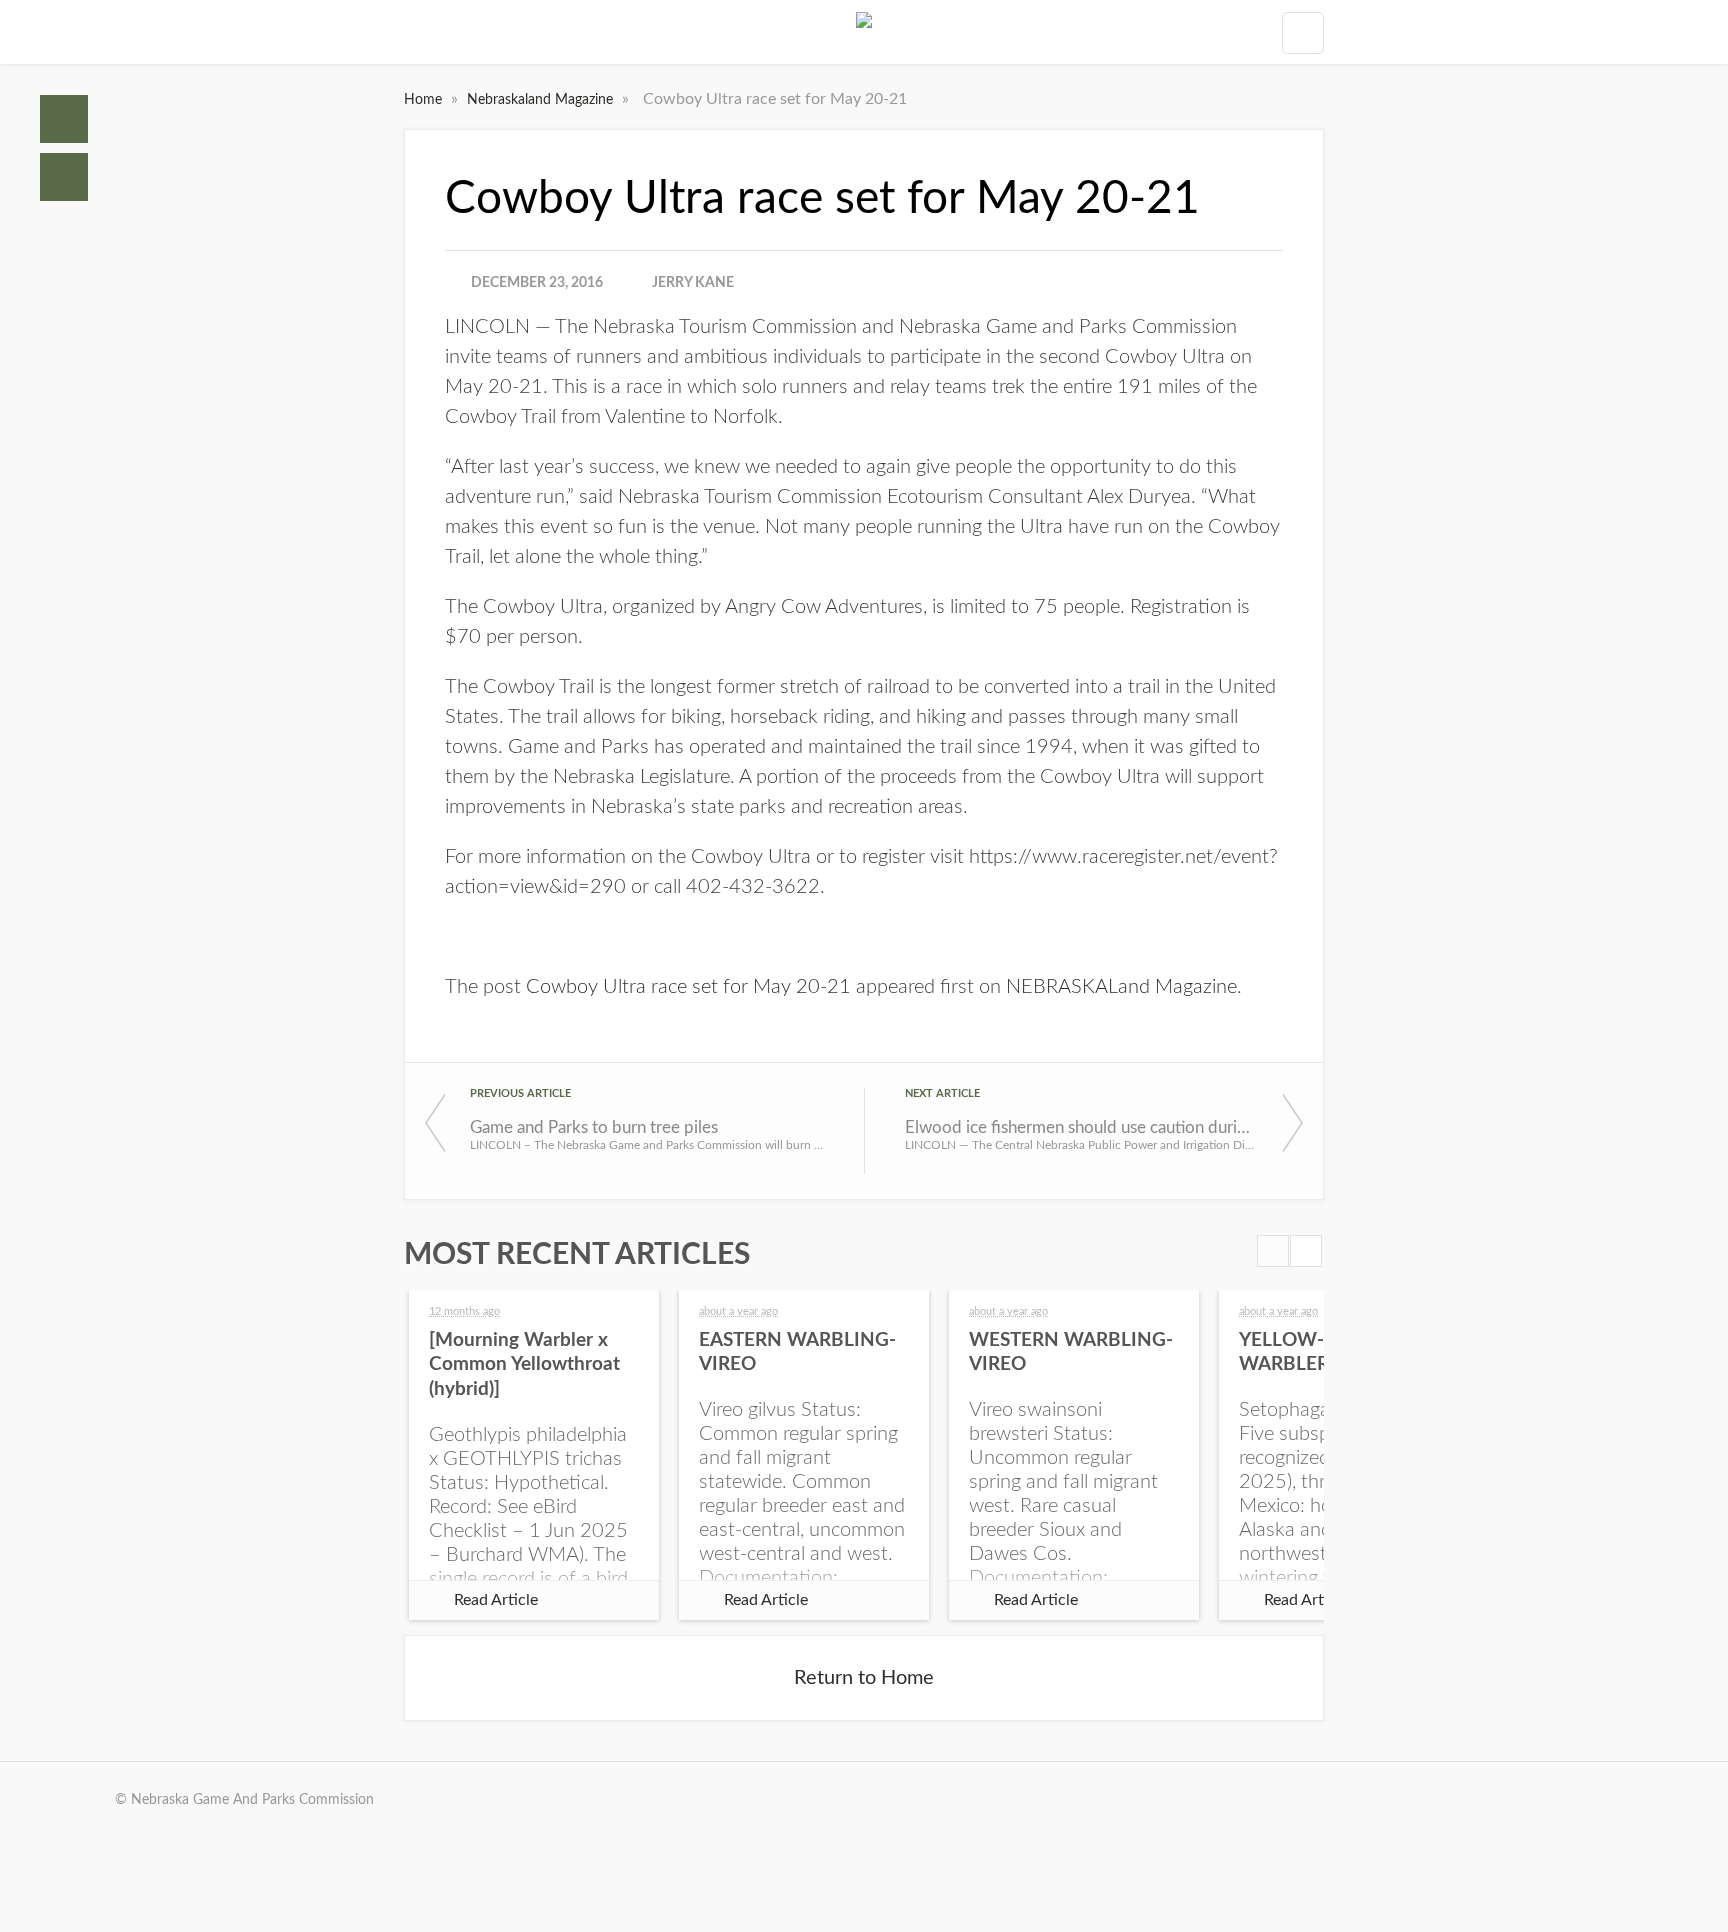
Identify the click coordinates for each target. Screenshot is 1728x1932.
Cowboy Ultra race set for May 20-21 (688, 987)
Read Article (496, 1600)
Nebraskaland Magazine (542, 100)
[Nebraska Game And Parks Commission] (864, 32)
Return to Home (864, 1678)
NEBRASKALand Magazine (1121, 987)
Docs (64, 177)
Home (64, 119)
